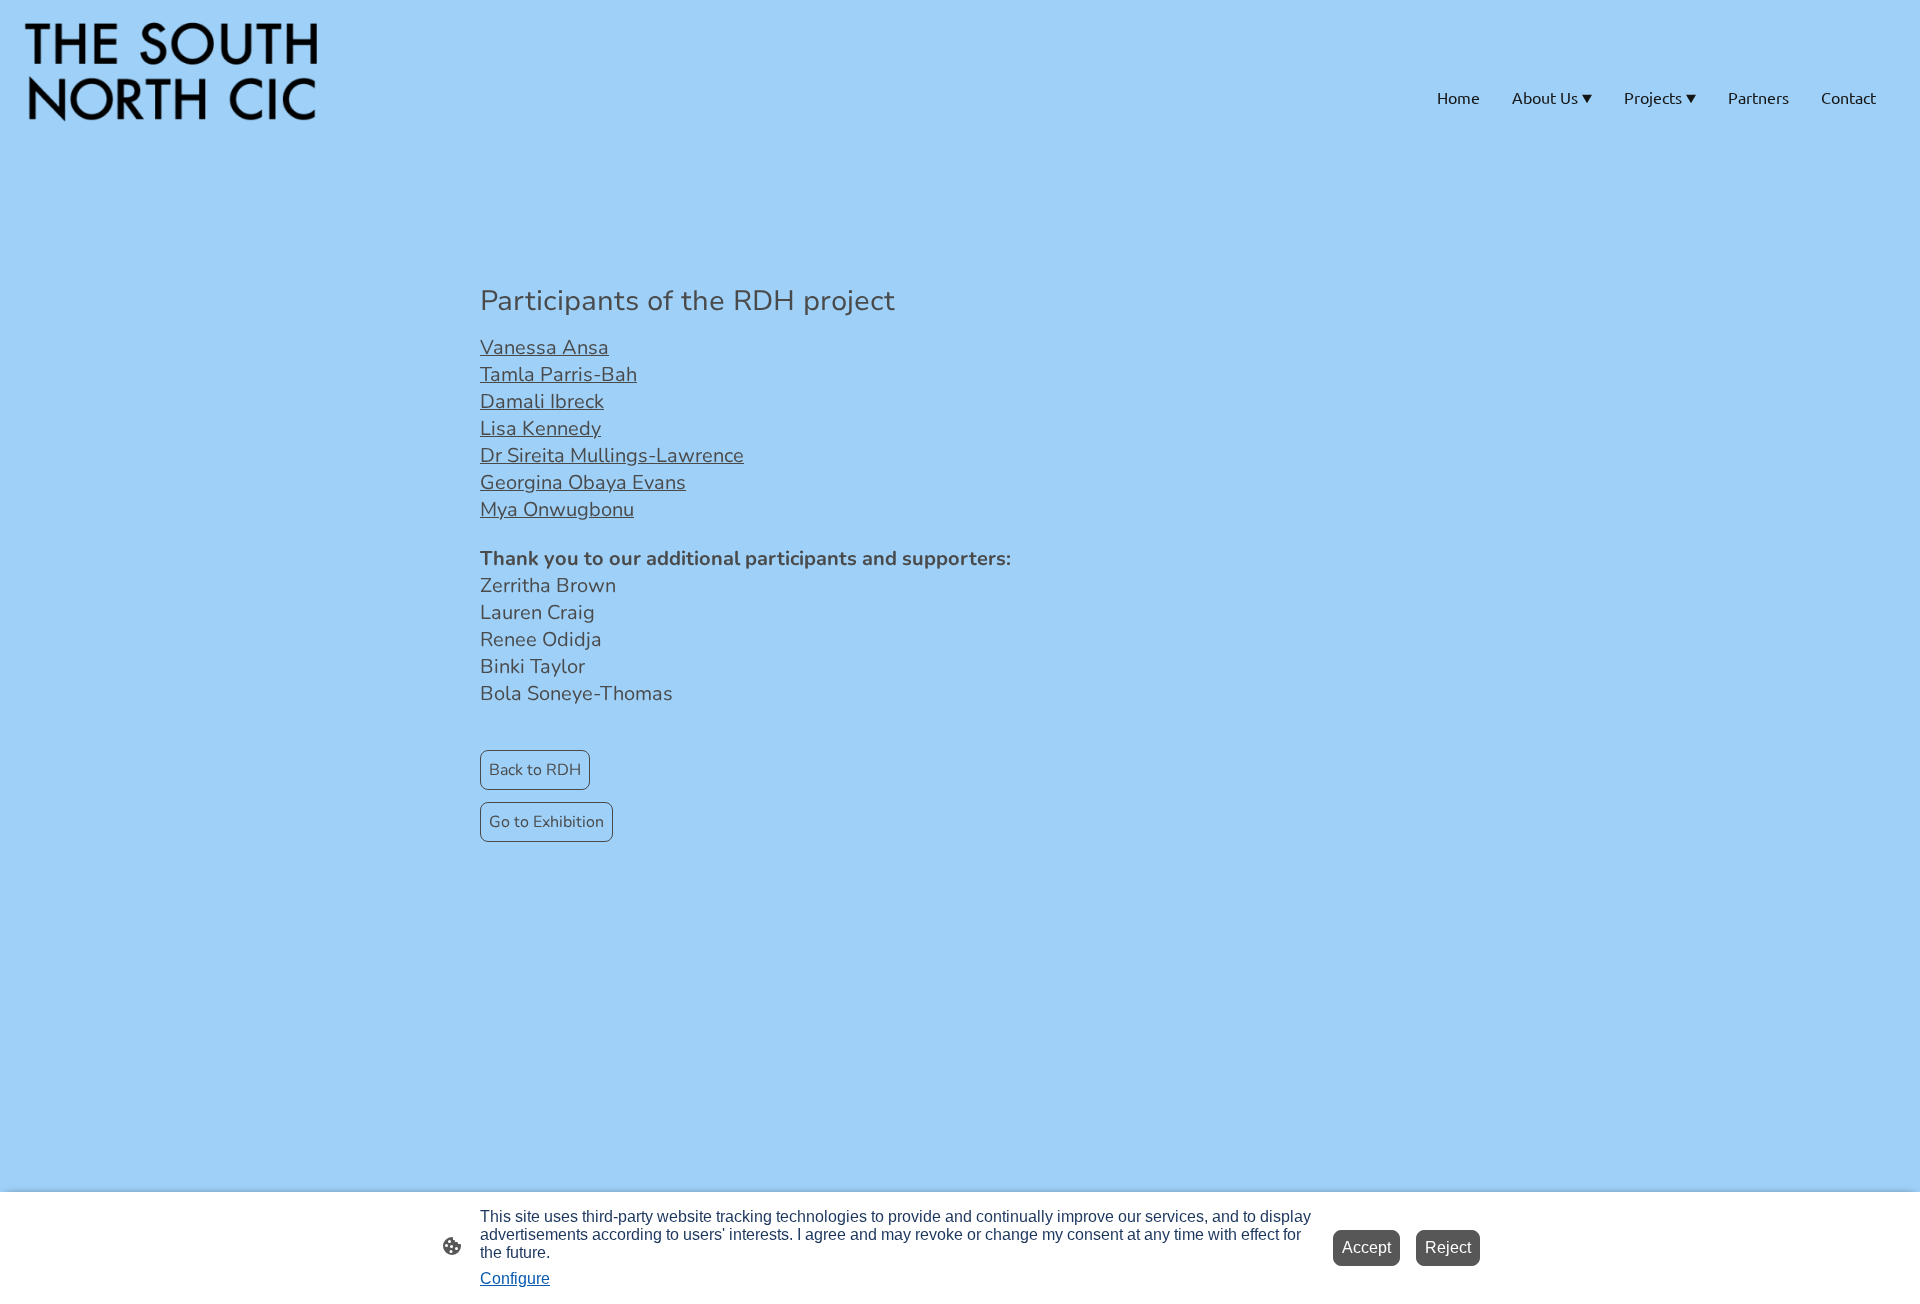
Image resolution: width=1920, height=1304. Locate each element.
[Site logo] (173, 97)
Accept (1366, 1247)
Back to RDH (535, 770)
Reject (1448, 1247)
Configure (515, 1278)
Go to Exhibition (546, 822)
